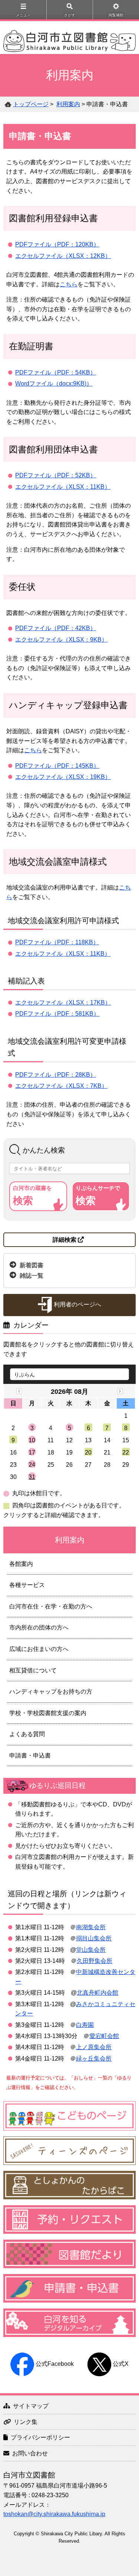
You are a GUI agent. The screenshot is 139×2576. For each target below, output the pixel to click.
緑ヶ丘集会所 (94, 2059)
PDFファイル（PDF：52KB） (56, 475)
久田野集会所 (95, 1961)
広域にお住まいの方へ (39, 1649)
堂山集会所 (91, 1950)
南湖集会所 (91, 1927)
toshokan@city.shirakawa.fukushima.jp (54, 2514)
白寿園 (85, 2025)
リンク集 (26, 2422)
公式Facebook (55, 2364)
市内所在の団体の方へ (39, 1627)
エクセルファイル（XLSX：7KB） (61, 1086)
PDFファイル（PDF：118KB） (57, 942)
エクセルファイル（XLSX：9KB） (61, 640)
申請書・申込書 (30, 1756)
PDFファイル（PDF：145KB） (57, 766)
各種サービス (27, 1585)
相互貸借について (33, 1670)
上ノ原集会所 (94, 2047)
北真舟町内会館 (97, 1993)
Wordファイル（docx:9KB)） (54, 384)
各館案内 (21, 1564)
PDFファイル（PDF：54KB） (56, 372)
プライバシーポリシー (40, 2437)
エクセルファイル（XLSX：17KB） (63, 1003)
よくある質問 (27, 1734)
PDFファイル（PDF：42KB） (56, 628)
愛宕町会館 (104, 2036)
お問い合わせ (30, 2453)
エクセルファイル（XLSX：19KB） (63, 777)
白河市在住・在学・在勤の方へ (51, 1606)
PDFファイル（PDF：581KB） (57, 1014)
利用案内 (68, 104)
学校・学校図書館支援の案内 (48, 1713)
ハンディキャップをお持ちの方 (51, 1691)
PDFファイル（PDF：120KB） (57, 244)
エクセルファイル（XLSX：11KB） (63, 487)
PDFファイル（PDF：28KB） (56, 1075)
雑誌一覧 (32, 1276)
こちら (69, 284)
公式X (121, 2364)
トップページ (31, 104)
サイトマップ (31, 2406)
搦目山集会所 (94, 1938)
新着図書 (32, 1265)
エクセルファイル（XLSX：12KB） (63, 256)
